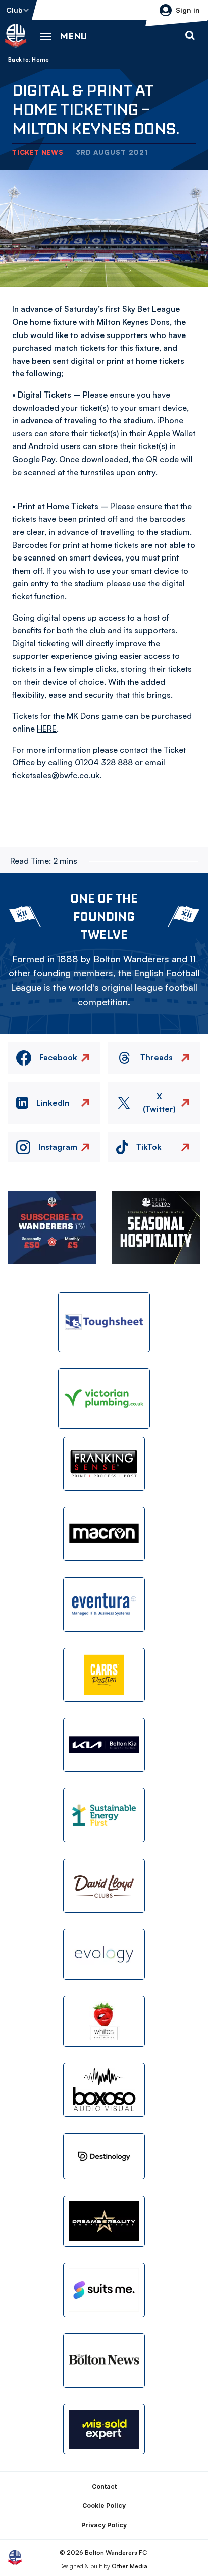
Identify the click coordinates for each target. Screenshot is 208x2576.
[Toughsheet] (104, 1322)
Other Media (129, 2566)
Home (40, 60)
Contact (104, 2486)
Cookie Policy (104, 2506)
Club (14, 10)
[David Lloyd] (104, 1886)
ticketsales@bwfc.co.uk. (57, 775)
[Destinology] (104, 2156)
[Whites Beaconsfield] (104, 2021)
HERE (47, 729)
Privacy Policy (104, 2525)
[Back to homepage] (16, 36)
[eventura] (104, 1604)
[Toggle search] (190, 36)
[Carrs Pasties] (104, 1675)
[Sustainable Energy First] (104, 1815)
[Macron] (104, 1534)
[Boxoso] (104, 2090)
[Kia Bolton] (104, 1745)
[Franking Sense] (104, 1464)
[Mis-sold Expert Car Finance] (104, 2429)
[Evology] (104, 1954)
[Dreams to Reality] (104, 2221)
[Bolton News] (104, 2360)
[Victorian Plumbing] (104, 1398)
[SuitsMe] (104, 2290)
